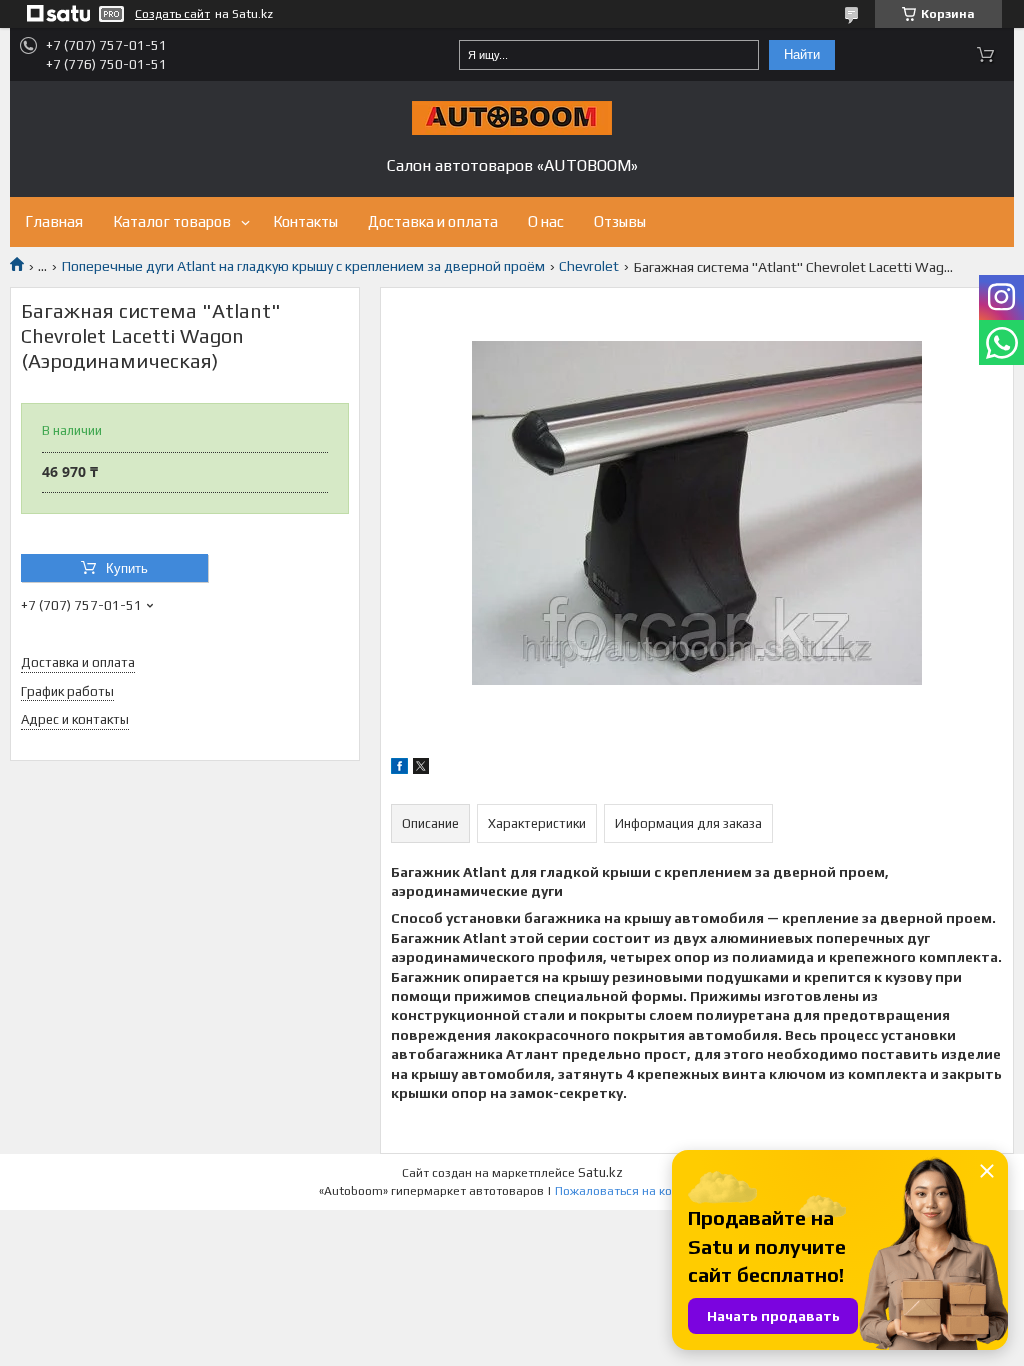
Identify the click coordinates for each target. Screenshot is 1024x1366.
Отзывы (620, 221)
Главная (54, 221)
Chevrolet (589, 266)
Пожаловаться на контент (630, 1191)
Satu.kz (600, 1172)
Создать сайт (172, 14)
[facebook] (399, 769)
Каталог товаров (172, 221)
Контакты (305, 221)
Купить (127, 568)
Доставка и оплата (433, 221)
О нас (546, 221)
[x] (421, 769)
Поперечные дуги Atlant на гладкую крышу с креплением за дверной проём (303, 266)
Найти (802, 54)
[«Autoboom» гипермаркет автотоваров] (512, 118)
